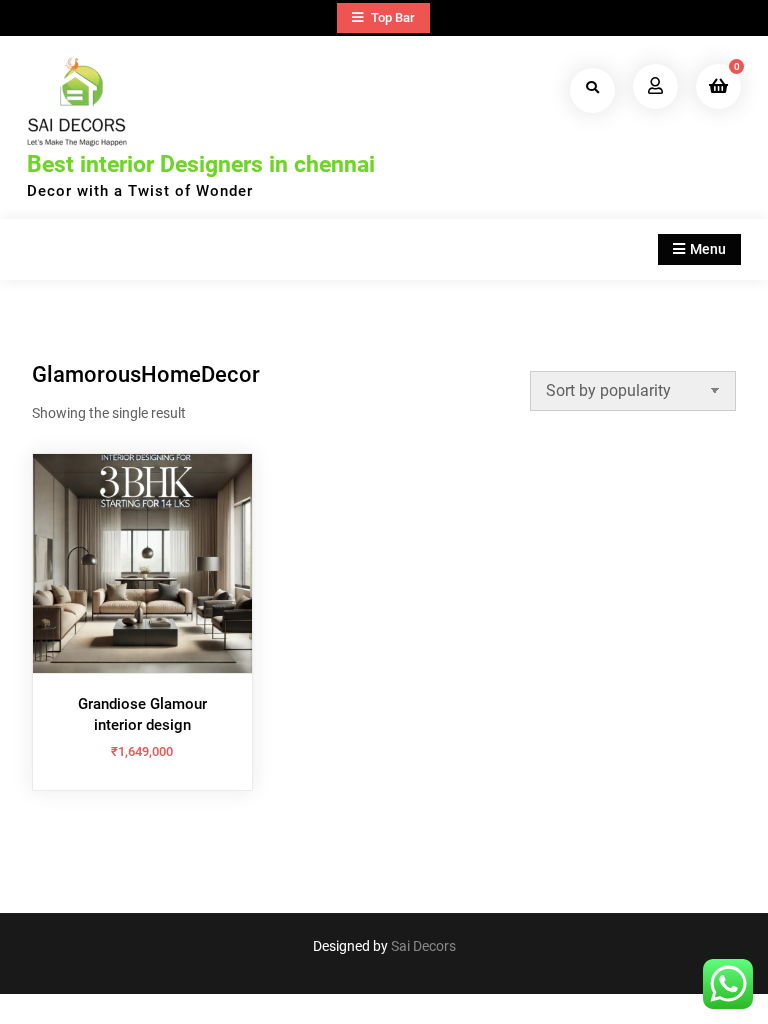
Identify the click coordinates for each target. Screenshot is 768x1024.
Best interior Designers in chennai (201, 164)
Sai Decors (423, 946)
